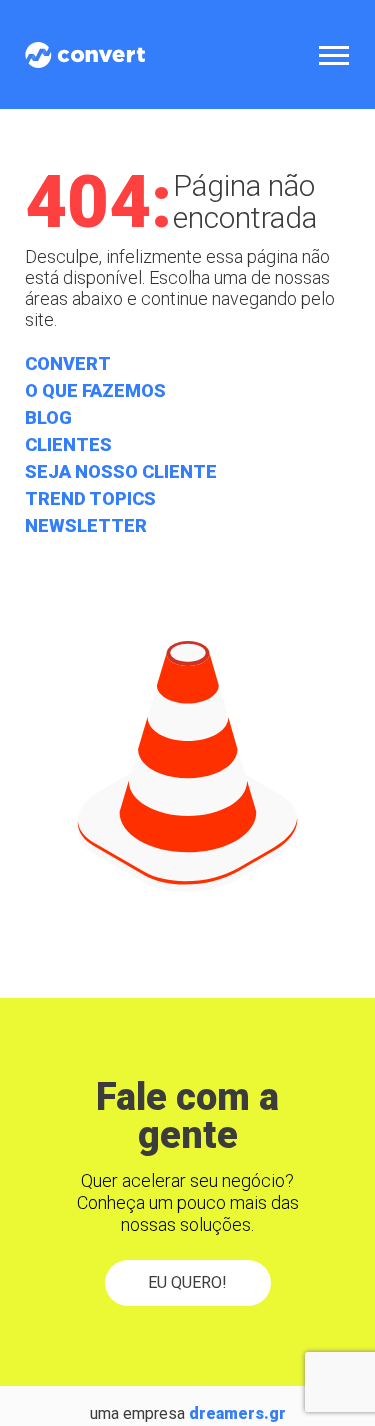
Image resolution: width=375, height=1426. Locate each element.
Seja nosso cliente (121, 471)
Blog (48, 417)
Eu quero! (187, 1282)
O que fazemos (95, 390)
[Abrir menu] (334, 54)
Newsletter (86, 525)
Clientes (68, 444)
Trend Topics (90, 498)
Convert (68, 363)
